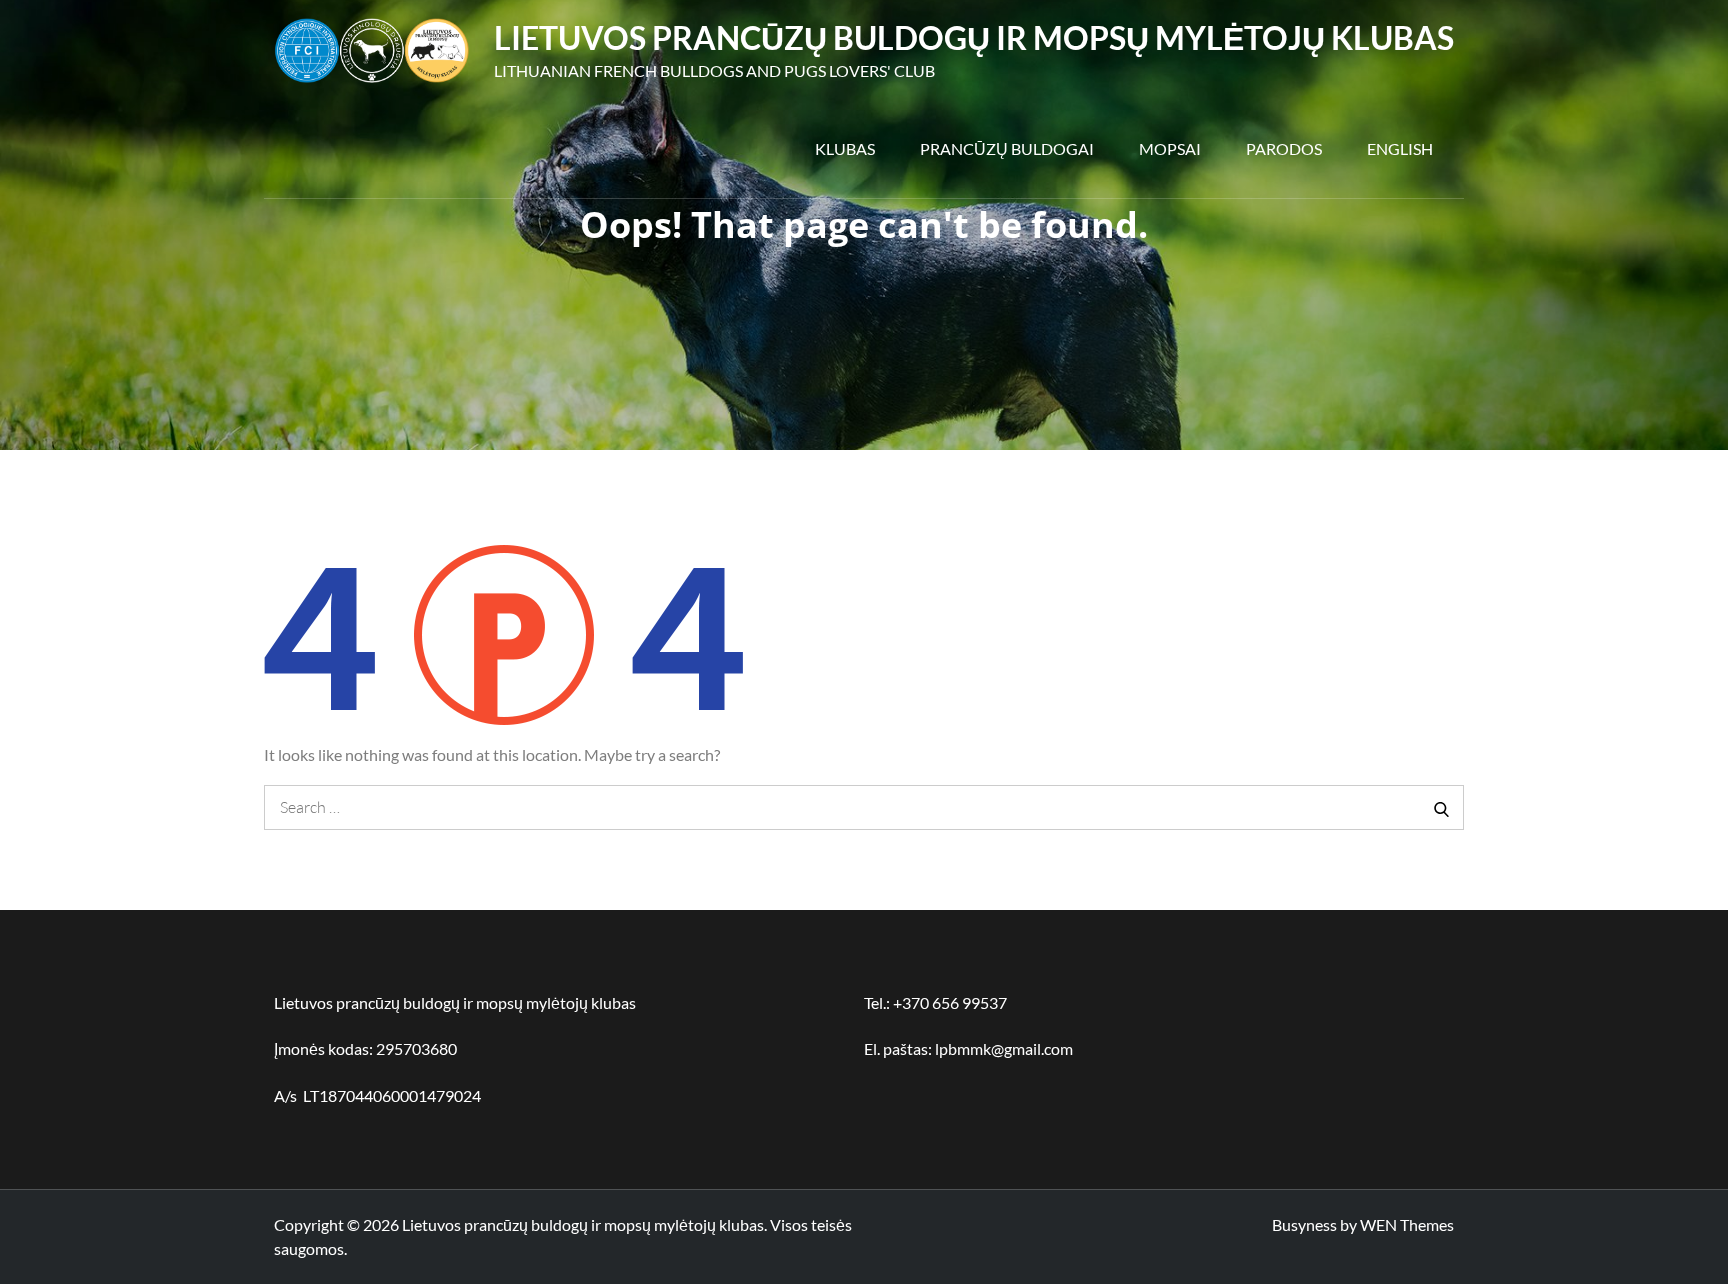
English (1400, 148)
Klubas (845, 148)
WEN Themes (1407, 1224)
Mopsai (1170, 148)
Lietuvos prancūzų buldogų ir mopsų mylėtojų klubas (974, 37)
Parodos (1284, 148)
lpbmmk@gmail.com (1004, 1048)
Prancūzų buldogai (1007, 148)
